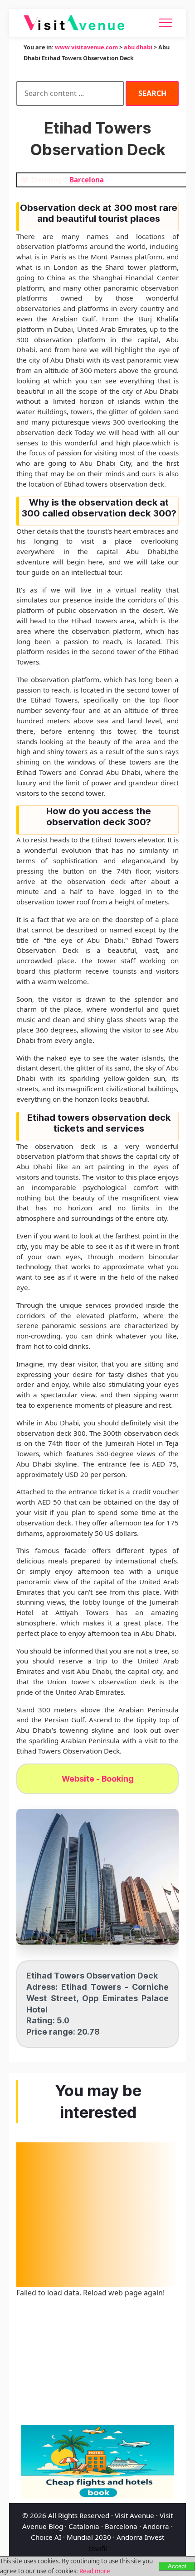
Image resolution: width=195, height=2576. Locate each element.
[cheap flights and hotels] (97, 2462)
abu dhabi (138, 47)
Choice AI (46, 2537)
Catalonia (84, 2526)
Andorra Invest (140, 2537)
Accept (177, 2566)
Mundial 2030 (89, 2537)
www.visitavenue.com (86, 47)
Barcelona (121, 2526)
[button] (97, 1877)
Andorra (156, 2526)
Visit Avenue (134, 2515)
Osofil (98, 2548)
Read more (95, 2571)
